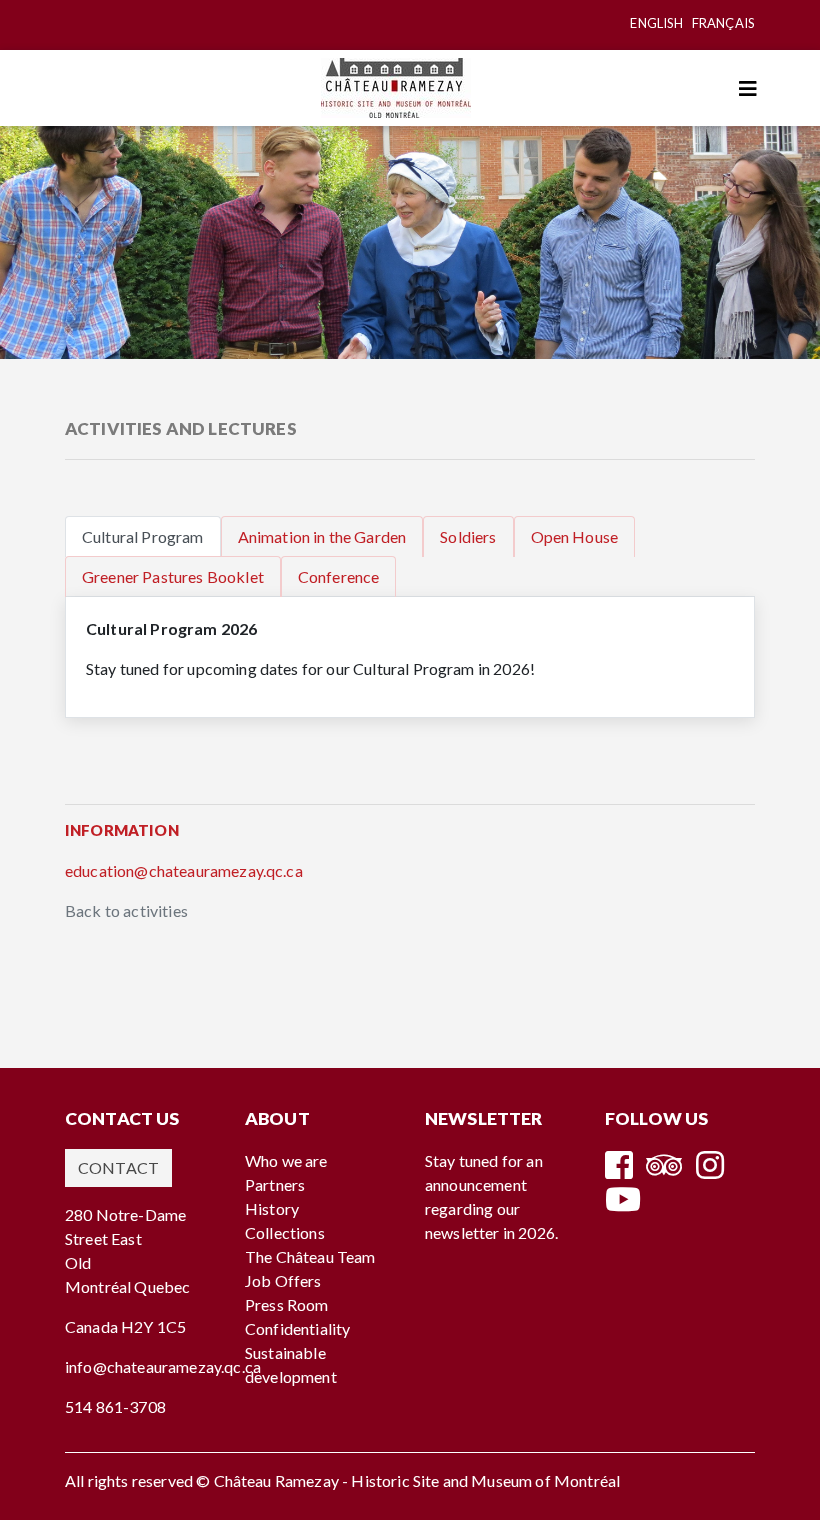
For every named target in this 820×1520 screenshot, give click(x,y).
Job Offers (283, 1280)
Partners (275, 1184)
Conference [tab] (339, 576)
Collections (285, 1232)
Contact (118, 1167)
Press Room (287, 1304)
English (656, 23)
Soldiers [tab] (468, 536)
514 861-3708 (115, 1406)
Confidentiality (297, 1328)
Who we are (286, 1160)
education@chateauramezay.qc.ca (184, 870)
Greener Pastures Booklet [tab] (173, 576)
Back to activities (126, 910)
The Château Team (310, 1256)
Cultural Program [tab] (143, 536)
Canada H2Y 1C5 (125, 1326)
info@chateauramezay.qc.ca (163, 1366)
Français (723, 23)
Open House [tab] (575, 536)
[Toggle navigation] (748, 88)
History (272, 1208)
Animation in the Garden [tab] (322, 536)
